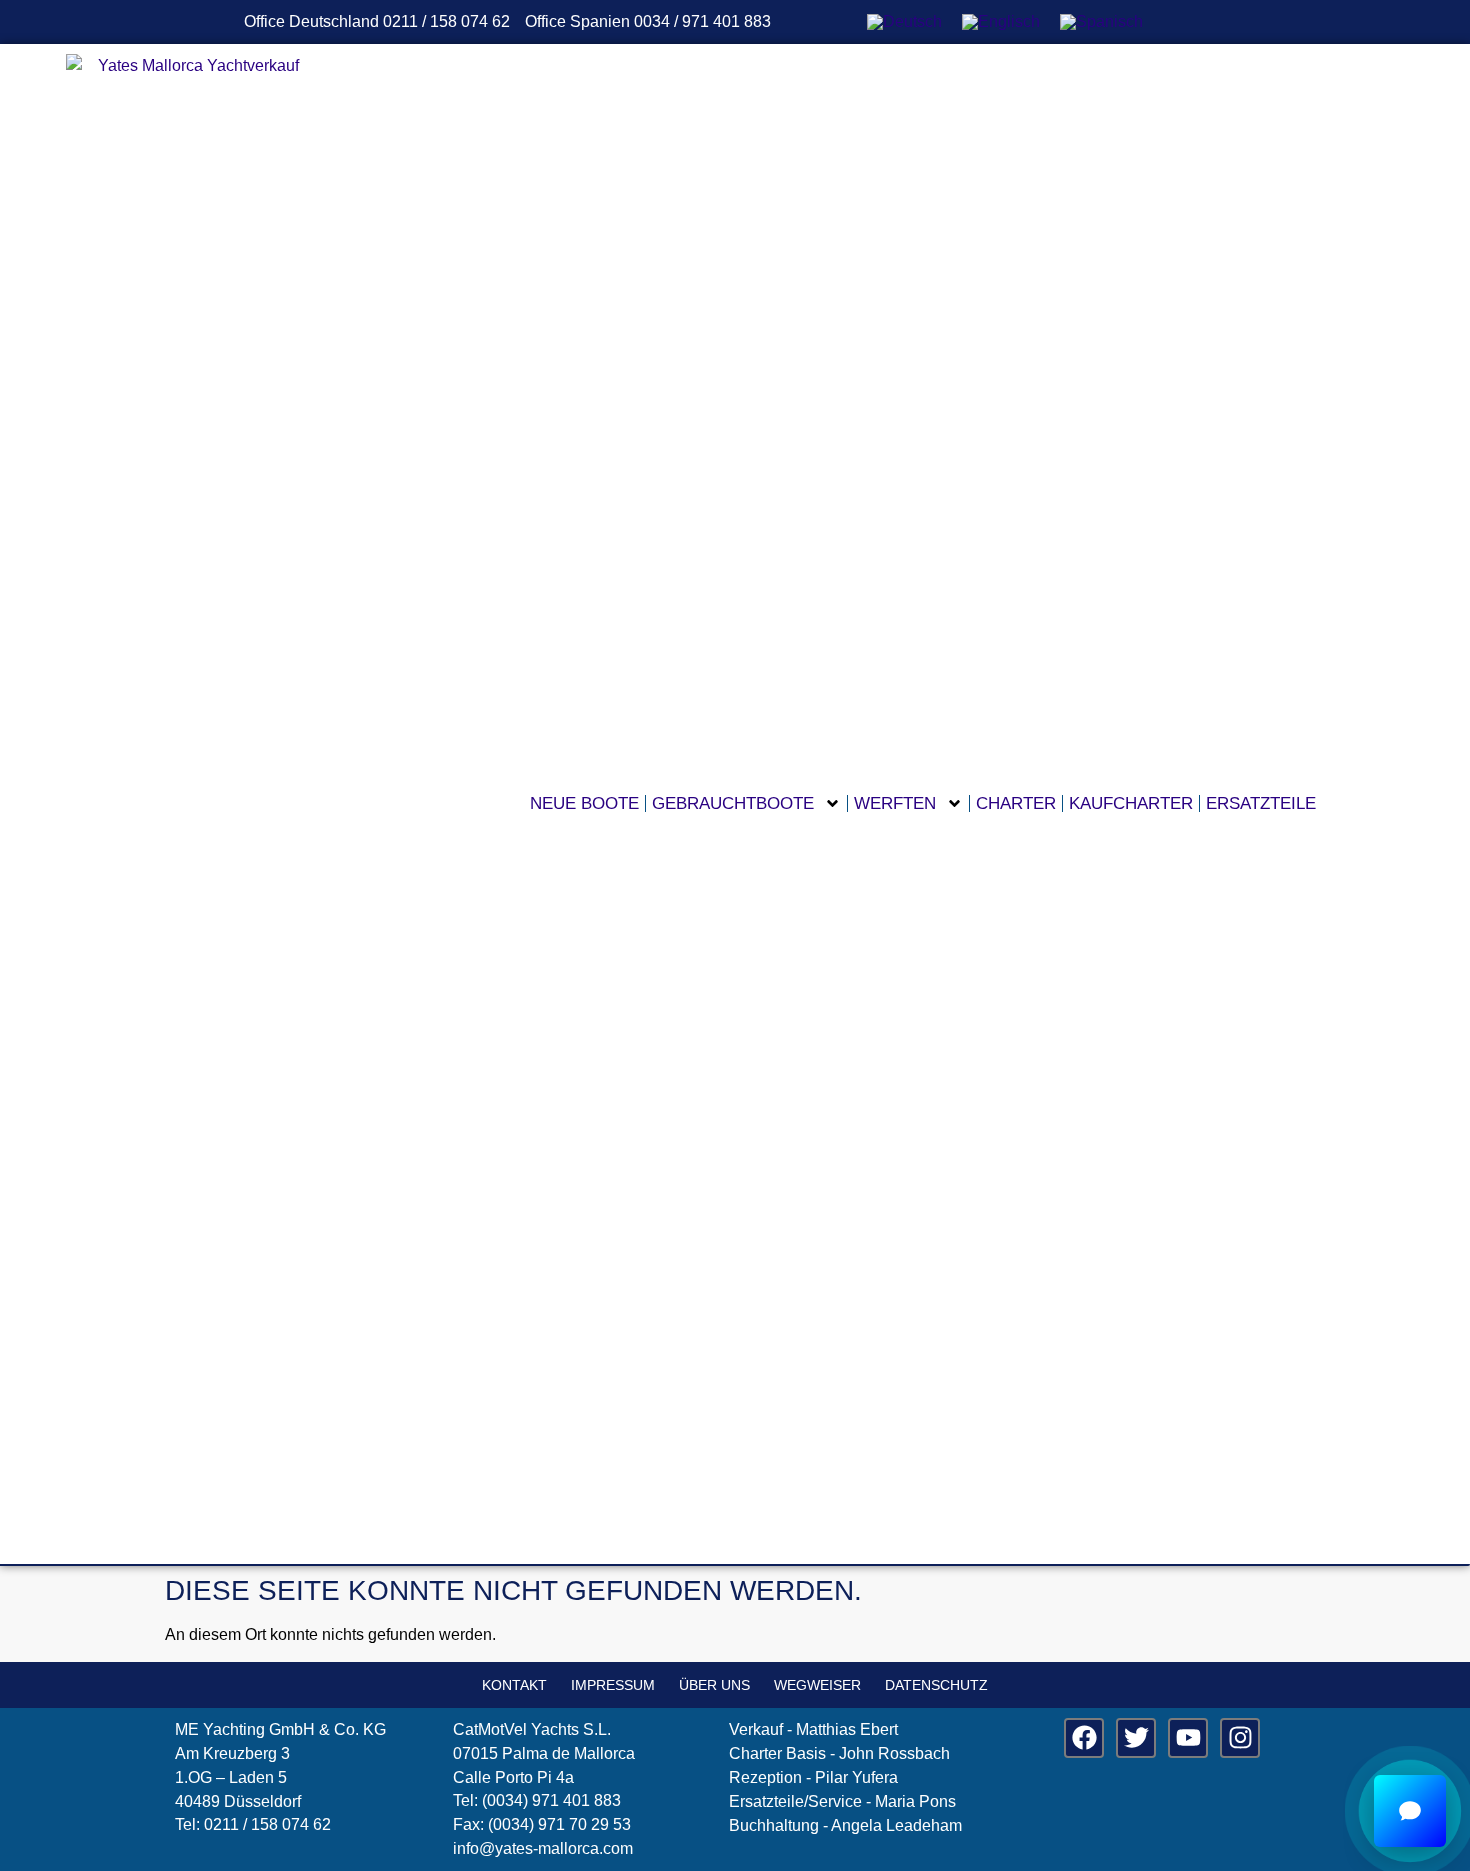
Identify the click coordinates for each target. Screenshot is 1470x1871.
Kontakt (514, 1685)
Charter (1016, 803)
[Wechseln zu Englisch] (1001, 22)
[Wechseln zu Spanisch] (1101, 22)
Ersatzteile (1261, 803)
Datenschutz (936, 1685)
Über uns (714, 1685)
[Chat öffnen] (1410, 1811)
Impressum (613, 1685)
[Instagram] (1240, 1738)
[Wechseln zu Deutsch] (904, 22)
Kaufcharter (1131, 803)
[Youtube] (1188, 1738)
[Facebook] (1084, 1738)
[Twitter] (1136, 1738)
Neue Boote (584, 803)
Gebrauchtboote (733, 803)
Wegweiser (817, 1685)
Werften (895, 803)
